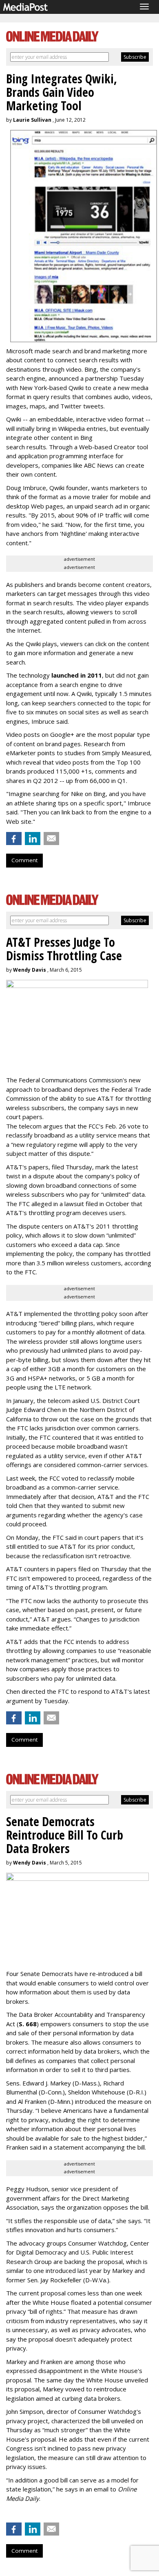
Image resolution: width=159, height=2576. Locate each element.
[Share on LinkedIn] (33, 839)
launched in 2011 (77, 675)
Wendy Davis (30, 970)
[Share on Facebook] (14, 839)
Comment (24, 860)
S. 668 (28, 2024)
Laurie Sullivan (32, 120)
